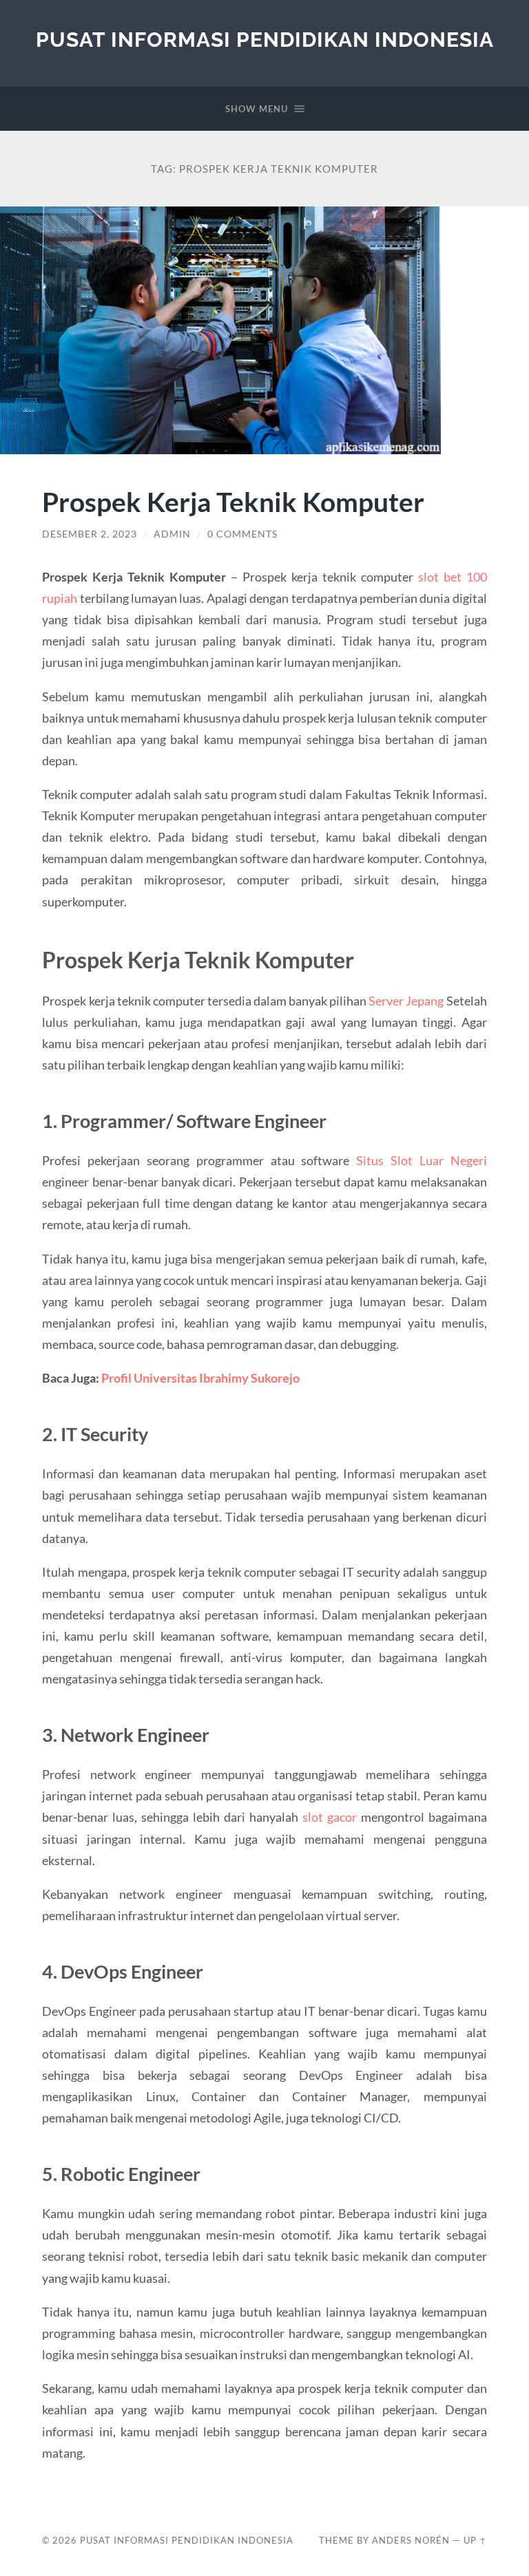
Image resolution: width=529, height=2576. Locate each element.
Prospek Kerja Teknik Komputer (233, 501)
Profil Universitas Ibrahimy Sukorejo (200, 1378)
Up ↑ (475, 2540)
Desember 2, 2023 (90, 534)
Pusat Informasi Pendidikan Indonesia (265, 40)
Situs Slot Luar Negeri (421, 1160)
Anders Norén (411, 2540)
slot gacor (330, 1817)
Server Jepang (406, 1001)
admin (172, 534)
